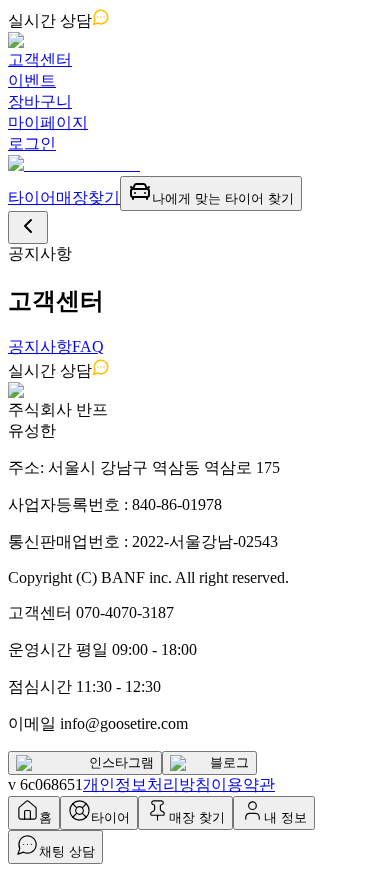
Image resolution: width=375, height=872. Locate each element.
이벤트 (32, 80)
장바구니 (40, 101)
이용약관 (243, 784)
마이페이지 (48, 122)
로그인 (32, 143)
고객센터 (40, 59)
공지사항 (40, 346)
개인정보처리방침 (147, 784)
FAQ (88, 346)
